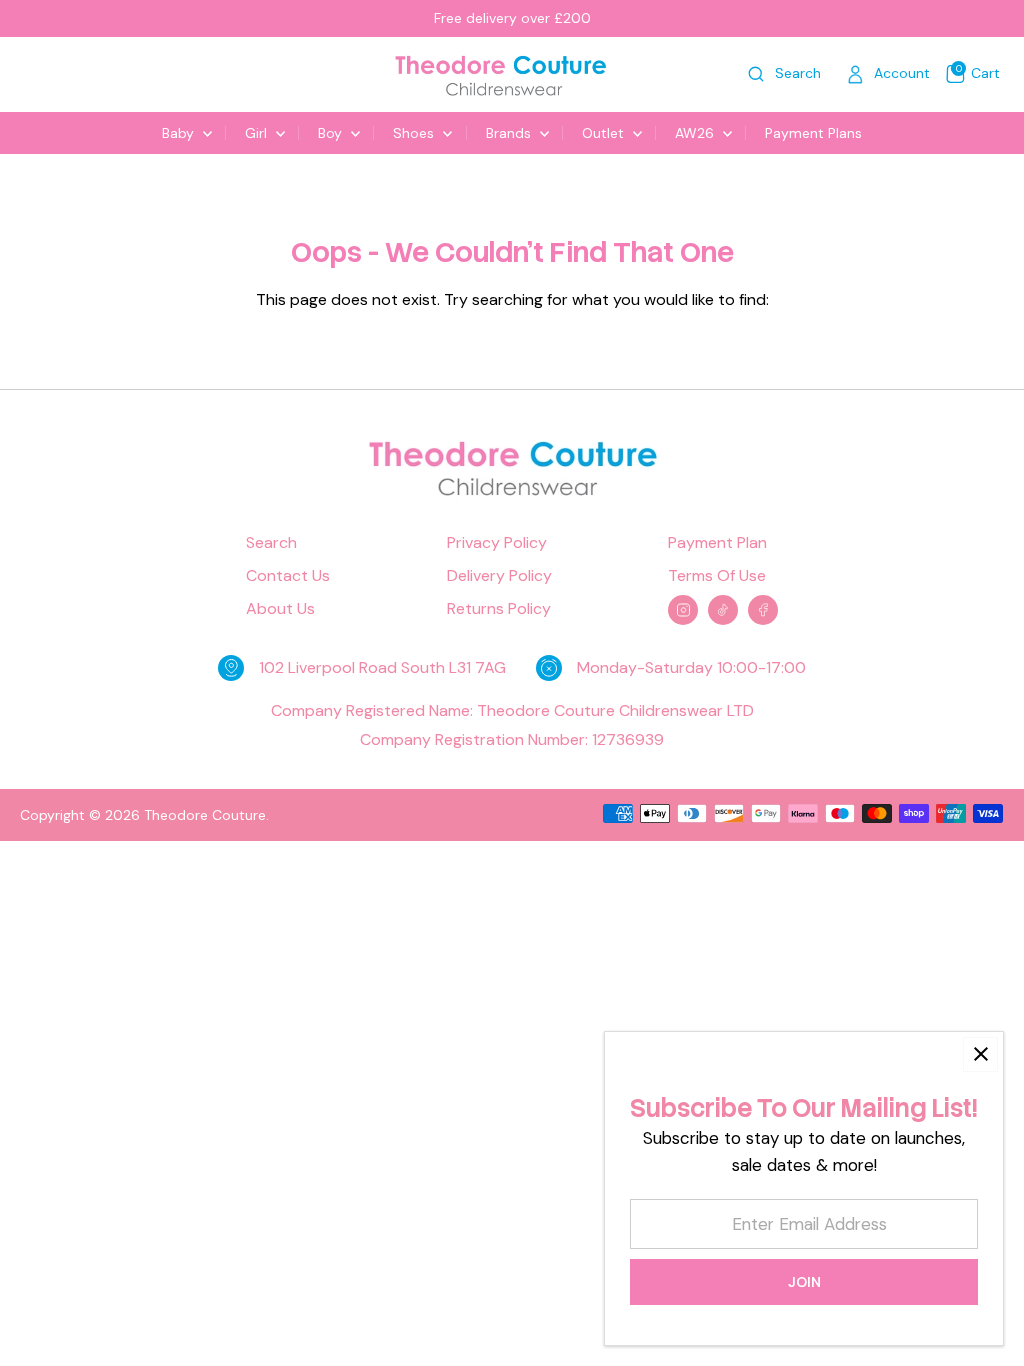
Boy (332, 133)
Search (271, 543)
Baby (180, 133)
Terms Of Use (717, 576)
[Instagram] (683, 610)
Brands (510, 133)
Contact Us (288, 576)
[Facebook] (763, 610)
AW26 (696, 133)
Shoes (415, 133)
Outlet (605, 133)
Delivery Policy (499, 576)
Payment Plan (717, 543)
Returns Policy (499, 609)
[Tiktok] (723, 610)
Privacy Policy (497, 543)
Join (804, 1282)
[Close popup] (980, 1054)
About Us (280, 609)
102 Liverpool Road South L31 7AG (382, 667)
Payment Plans (813, 133)
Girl (258, 133)
